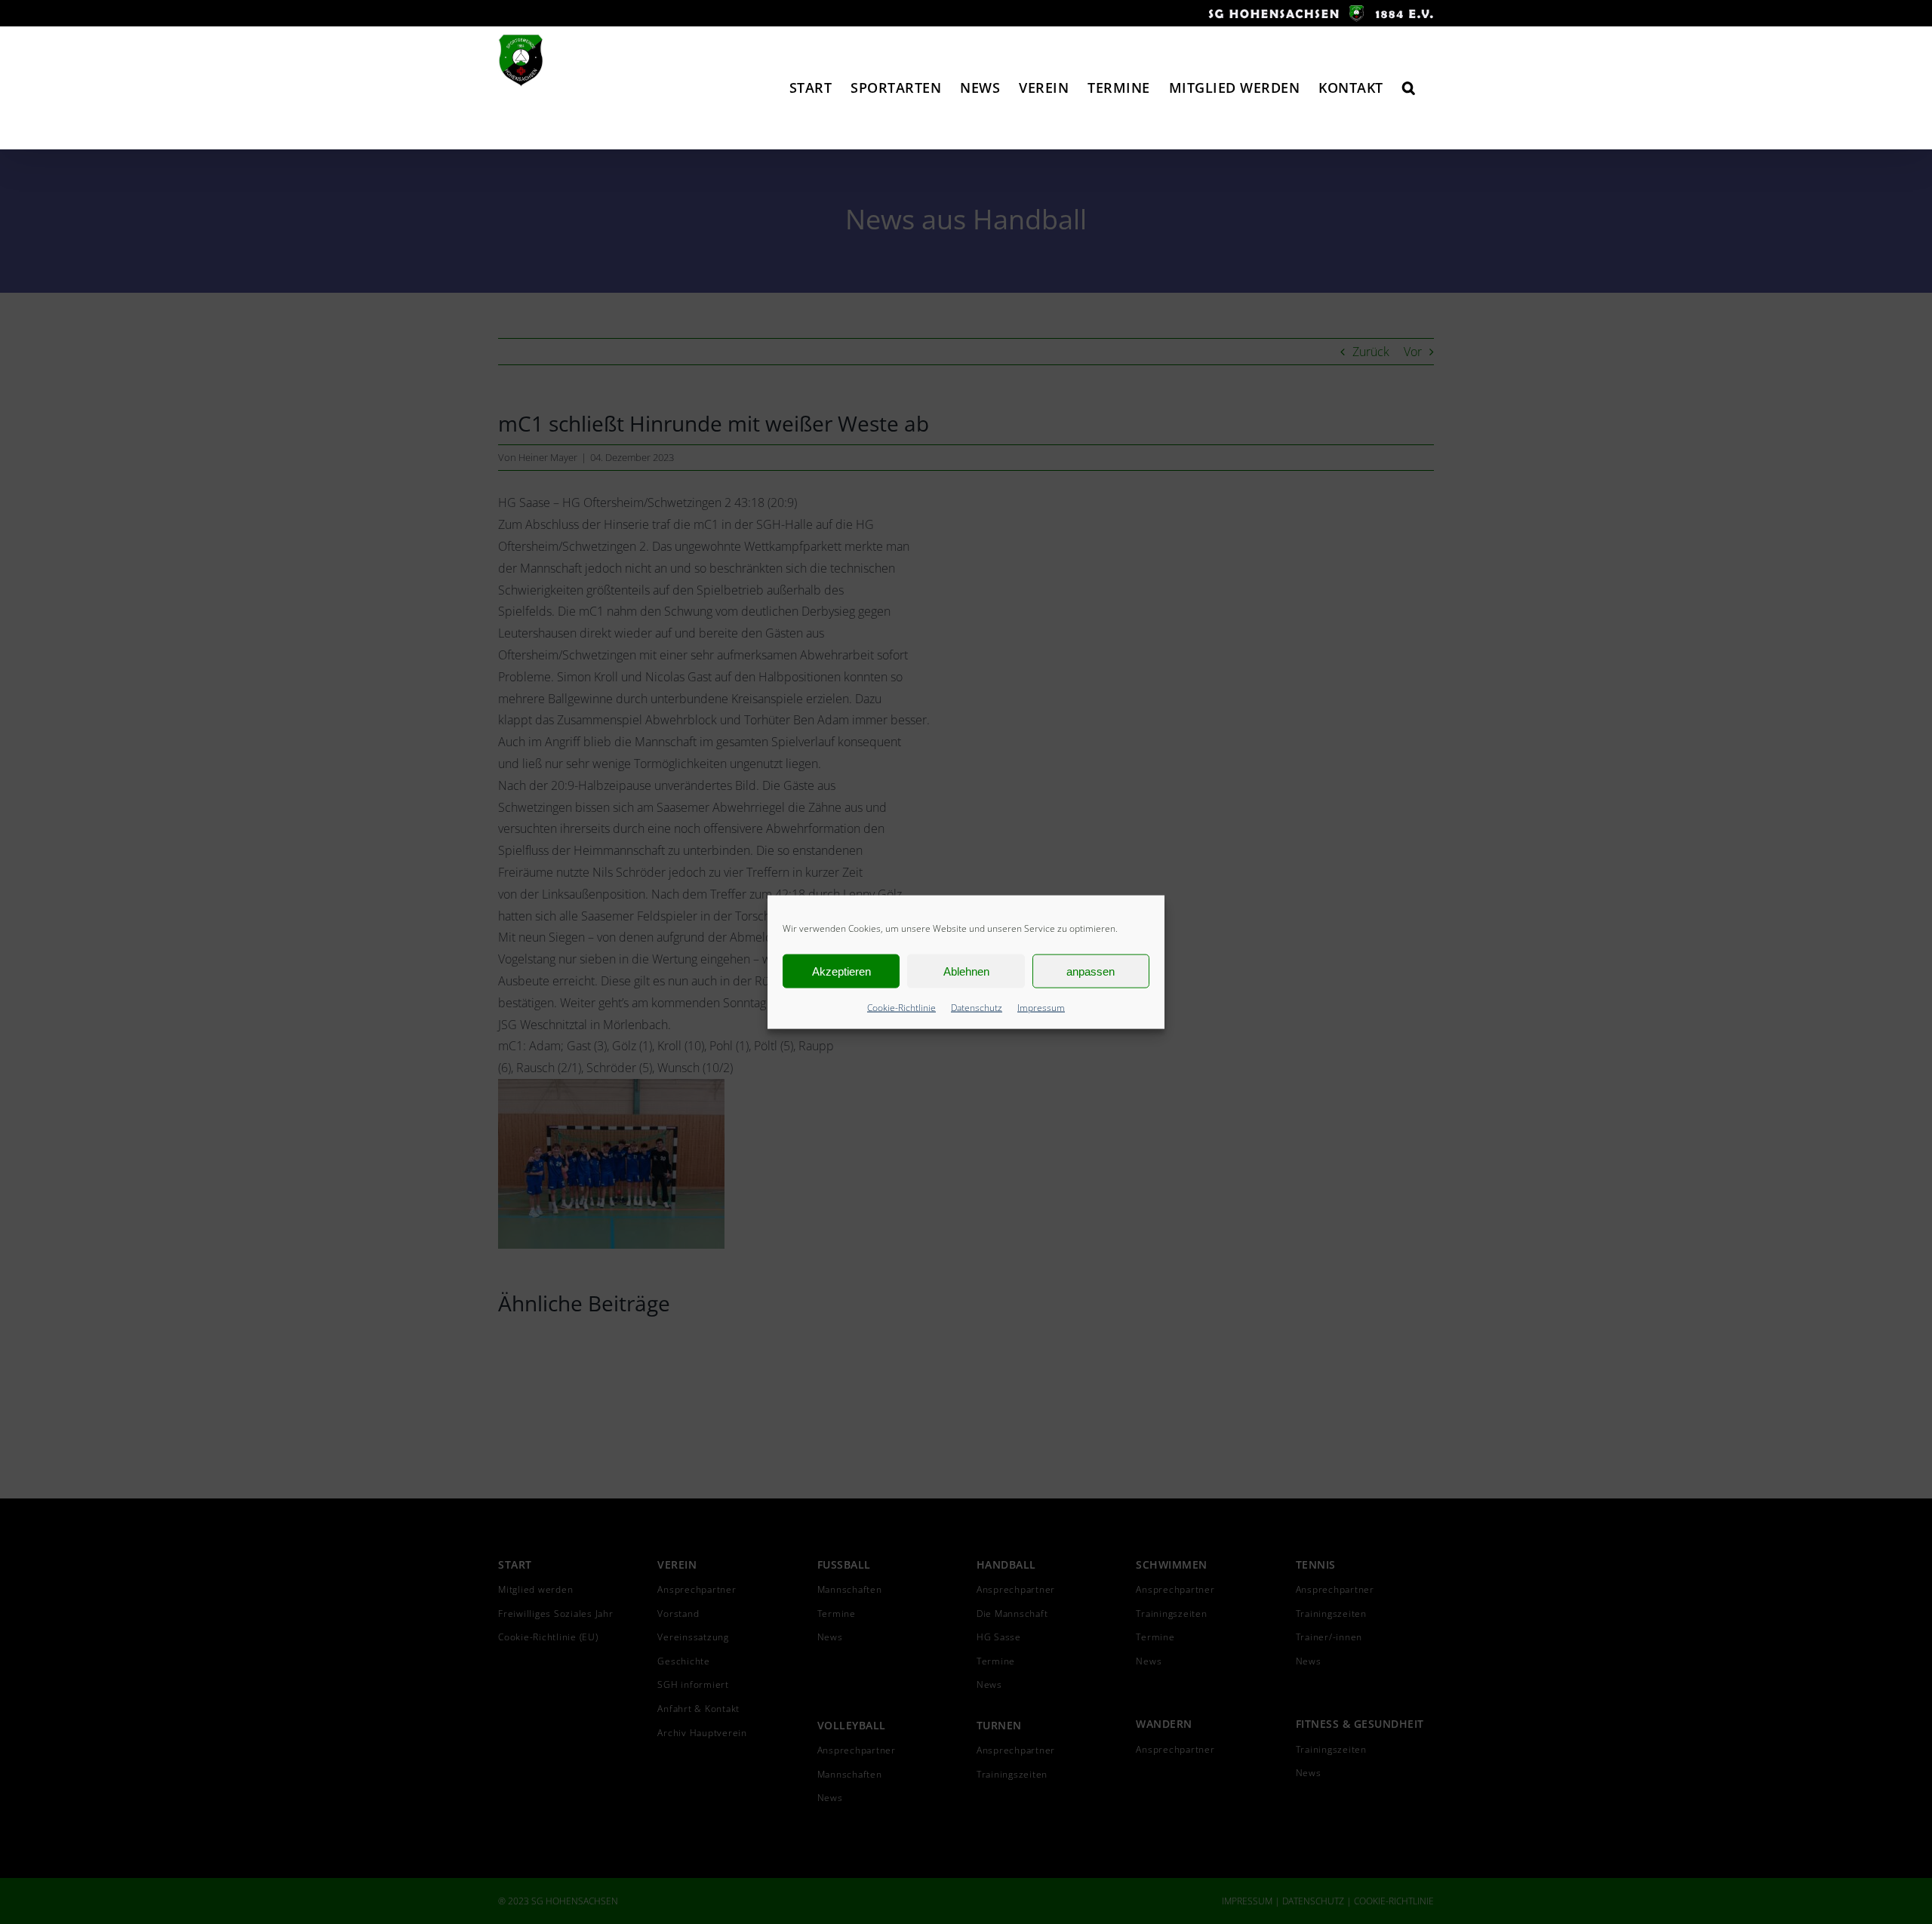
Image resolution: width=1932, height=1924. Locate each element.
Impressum (1041, 1008)
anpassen (1091, 971)
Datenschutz (977, 1008)
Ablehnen (966, 971)
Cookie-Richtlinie (901, 1008)
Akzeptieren (841, 971)
